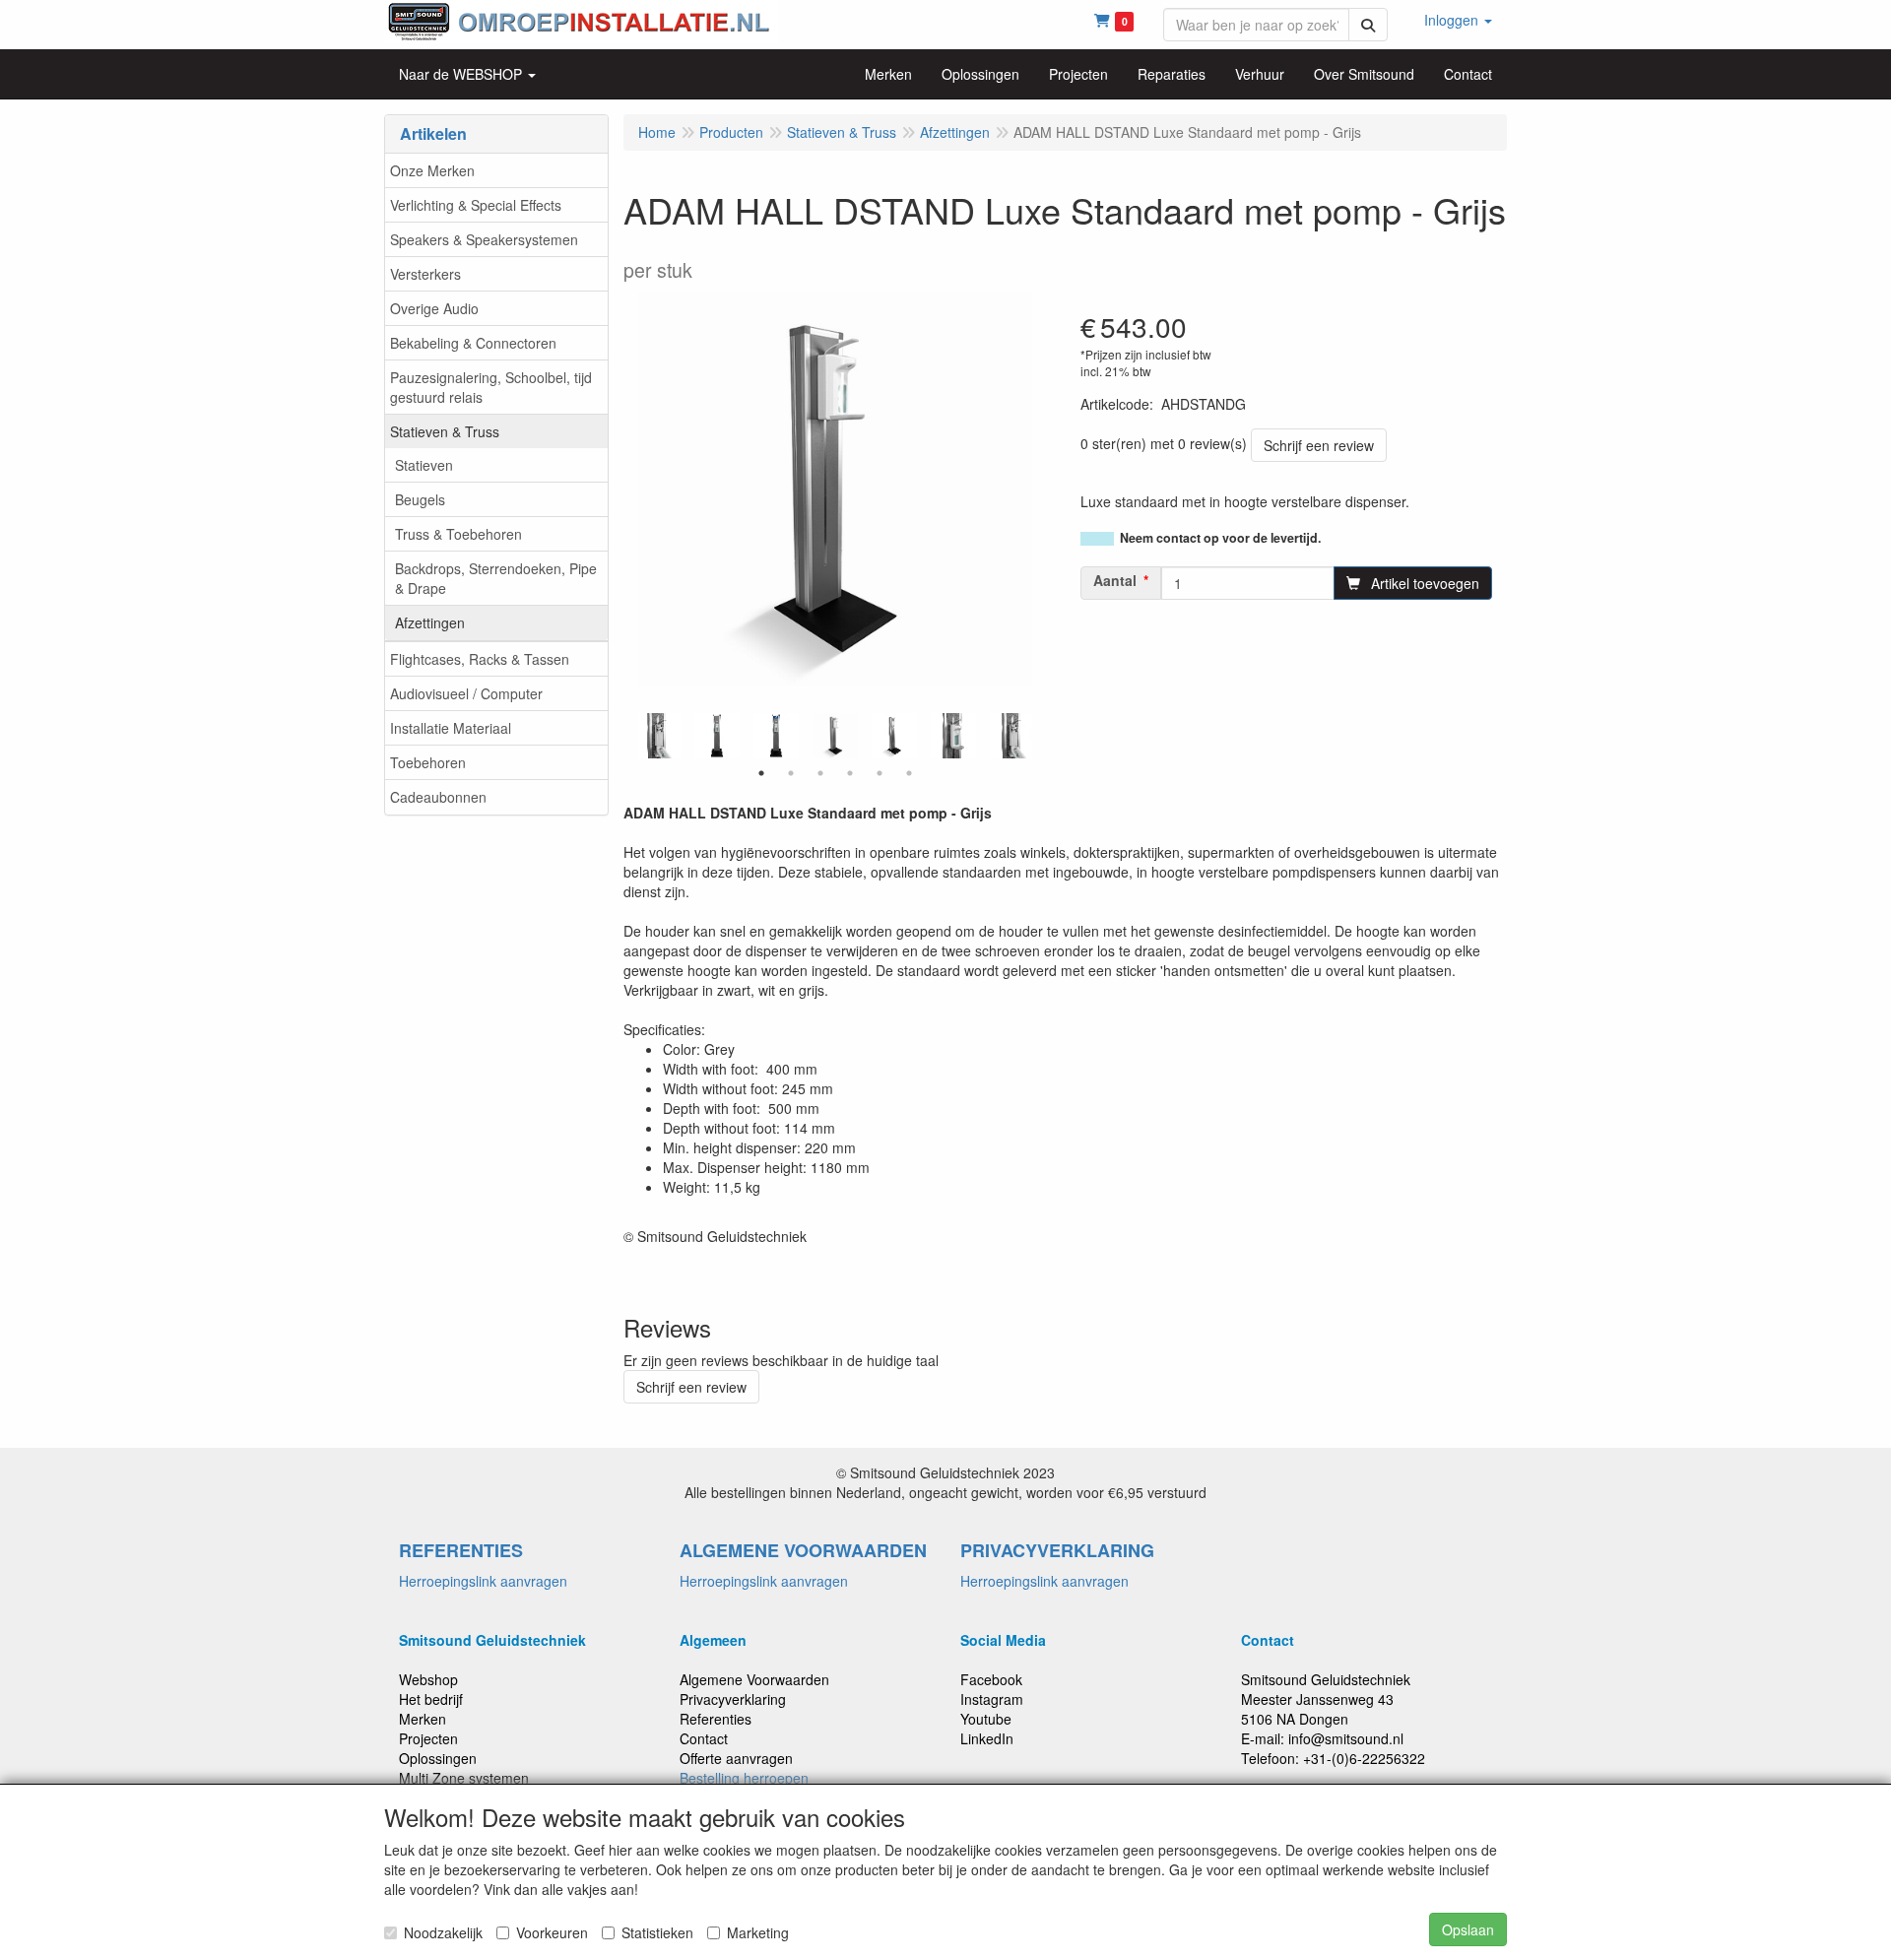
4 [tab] (850, 773)
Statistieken (657, 1932)
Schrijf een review (1319, 445)
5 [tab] (880, 773)
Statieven (424, 465)
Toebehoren (428, 762)
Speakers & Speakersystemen (484, 239)
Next (1037, 736)
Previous (633, 736)
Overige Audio (434, 308)
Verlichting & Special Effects (476, 205)
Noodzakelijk (443, 1932)
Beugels (420, 499)
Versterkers (425, 274)
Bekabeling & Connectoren (473, 343)
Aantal (1115, 580)
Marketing (758, 1932)
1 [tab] (761, 773)
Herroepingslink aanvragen (483, 1581)
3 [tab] (820, 773)
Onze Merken (432, 170)
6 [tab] (909, 773)
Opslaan (1468, 1929)
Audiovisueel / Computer (466, 693)
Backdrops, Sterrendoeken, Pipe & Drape (496, 578)
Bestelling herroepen (744, 1778)
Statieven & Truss (445, 431)
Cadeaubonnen (438, 797)
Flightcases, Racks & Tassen (480, 659)
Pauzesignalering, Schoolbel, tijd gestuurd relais (491, 387)
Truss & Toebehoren (458, 534)
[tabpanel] (835, 736)
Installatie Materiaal (451, 728)
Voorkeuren (552, 1932)
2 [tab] (791, 773)
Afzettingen (430, 622)
